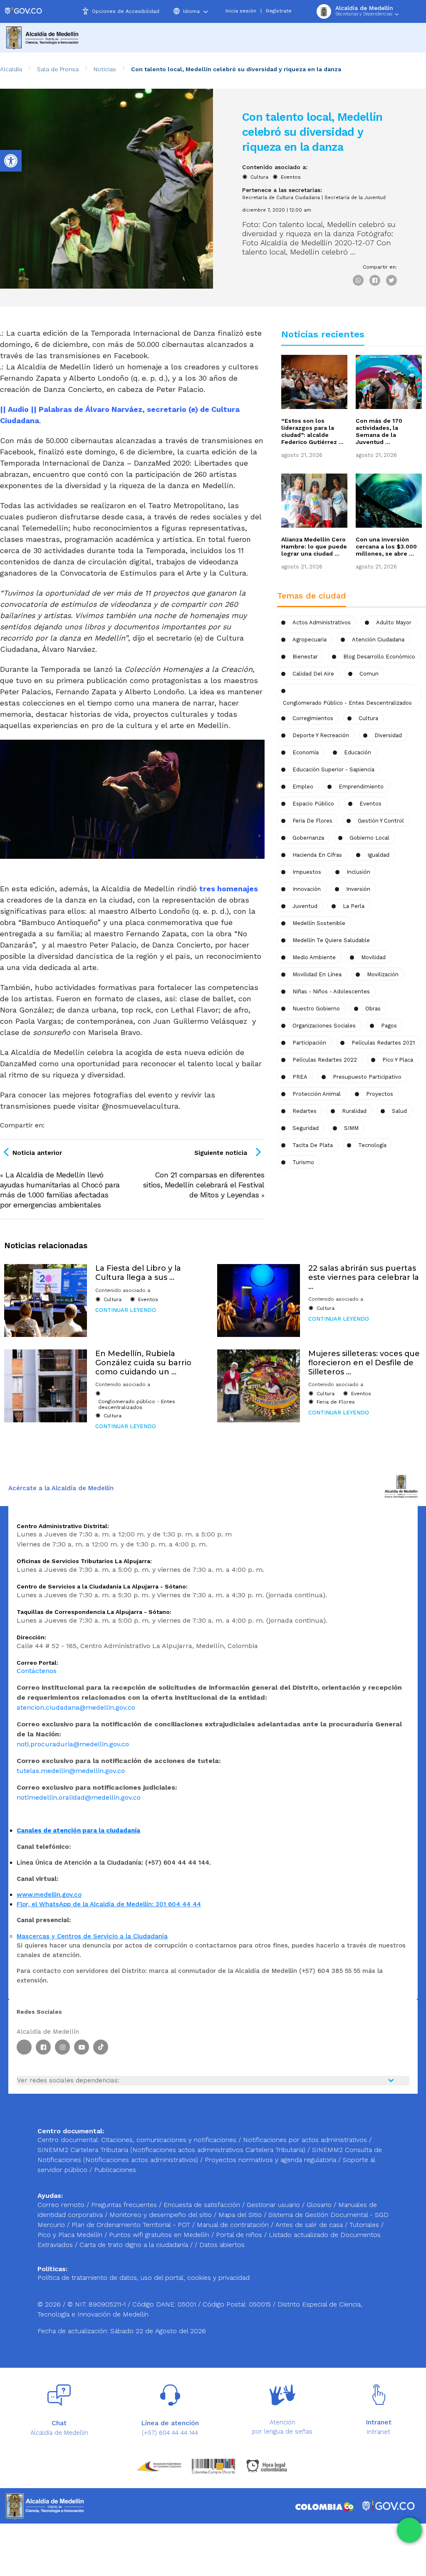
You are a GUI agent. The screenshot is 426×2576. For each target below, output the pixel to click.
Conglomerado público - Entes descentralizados (137, 1404)
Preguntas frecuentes (125, 2205)
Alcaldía (11, 69)
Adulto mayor (394, 622)
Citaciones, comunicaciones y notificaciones (169, 2140)
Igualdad (378, 855)
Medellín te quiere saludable (331, 940)
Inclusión (358, 872)
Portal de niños (240, 2235)
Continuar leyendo (126, 1310)
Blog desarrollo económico (379, 657)
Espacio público (313, 804)
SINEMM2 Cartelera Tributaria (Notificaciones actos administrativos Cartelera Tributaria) (171, 2150)
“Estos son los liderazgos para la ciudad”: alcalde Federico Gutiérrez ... (312, 431)
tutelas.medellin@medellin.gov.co (71, 1771)
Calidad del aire (313, 674)
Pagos (389, 1026)
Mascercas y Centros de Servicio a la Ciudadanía (92, 1936)
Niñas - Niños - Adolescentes (331, 991)
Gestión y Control (381, 821)
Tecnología (372, 1145)
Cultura (259, 177)
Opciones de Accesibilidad (126, 11)
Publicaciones (115, 2170)
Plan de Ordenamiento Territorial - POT (132, 2225)
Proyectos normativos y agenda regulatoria (270, 2160)
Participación (309, 1043)
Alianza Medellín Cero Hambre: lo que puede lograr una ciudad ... (314, 546)
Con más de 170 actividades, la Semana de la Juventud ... (379, 431)
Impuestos (307, 872)
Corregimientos (313, 718)
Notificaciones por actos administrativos (305, 2140)
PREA (300, 1077)
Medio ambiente (314, 957)
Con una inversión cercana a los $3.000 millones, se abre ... (386, 546)
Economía (306, 752)
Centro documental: (68, 2140)
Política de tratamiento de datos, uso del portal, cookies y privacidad (144, 2278)
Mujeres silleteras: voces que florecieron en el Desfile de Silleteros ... (364, 1363)
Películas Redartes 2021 (383, 1043)
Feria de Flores (312, 821)
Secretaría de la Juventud (355, 198)
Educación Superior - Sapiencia (333, 769)
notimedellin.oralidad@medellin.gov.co (79, 1797)
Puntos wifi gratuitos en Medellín (160, 2235)
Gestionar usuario (274, 2205)
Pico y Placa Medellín (71, 2235)
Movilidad (373, 957)
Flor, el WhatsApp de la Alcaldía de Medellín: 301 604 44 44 (109, 1904)
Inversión (358, 889)
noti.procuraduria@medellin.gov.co (73, 1744)
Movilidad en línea (317, 974)
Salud (399, 1111)
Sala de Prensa (58, 69)
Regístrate (279, 11)
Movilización (383, 974)
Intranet (379, 2432)
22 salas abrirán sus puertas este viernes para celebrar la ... (364, 1277)
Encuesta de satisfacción (203, 2205)
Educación (358, 752)
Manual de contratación (234, 2225)
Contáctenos (37, 1671)
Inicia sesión (241, 11)
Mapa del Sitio (241, 2215)
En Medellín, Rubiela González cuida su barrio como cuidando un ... (143, 1363)
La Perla (354, 906)
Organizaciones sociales (324, 1026)
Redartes (305, 1111)
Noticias (105, 69)
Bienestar (305, 657)
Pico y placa (398, 1060)
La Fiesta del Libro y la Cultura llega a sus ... (138, 1273)
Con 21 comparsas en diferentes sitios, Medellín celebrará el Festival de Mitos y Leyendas (204, 1185)
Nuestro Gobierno (316, 1009)
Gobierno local (369, 838)
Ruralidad (354, 1111)
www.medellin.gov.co (49, 1895)
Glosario (320, 2205)
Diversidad (388, 735)
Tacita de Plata (313, 1145)
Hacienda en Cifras (317, 855)
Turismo (303, 1162)
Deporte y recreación (321, 735)
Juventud (305, 906)
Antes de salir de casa (310, 2225)
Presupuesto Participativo (367, 1077)
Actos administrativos (322, 622)
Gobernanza (308, 838)
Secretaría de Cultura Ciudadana (281, 198)
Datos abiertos (222, 2245)
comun (369, 674)
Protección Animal (317, 1094)
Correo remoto (62, 2205)
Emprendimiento (361, 787)
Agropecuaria (310, 640)
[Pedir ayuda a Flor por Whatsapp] (409, 2530)
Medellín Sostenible (319, 923)
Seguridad (306, 1128)
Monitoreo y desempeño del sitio (162, 2215)
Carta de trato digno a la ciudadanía (134, 2245)
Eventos (291, 177)
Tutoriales (365, 2225)
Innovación (307, 889)
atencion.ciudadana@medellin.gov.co (76, 1707)
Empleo (303, 787)
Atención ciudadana (378, 640)
